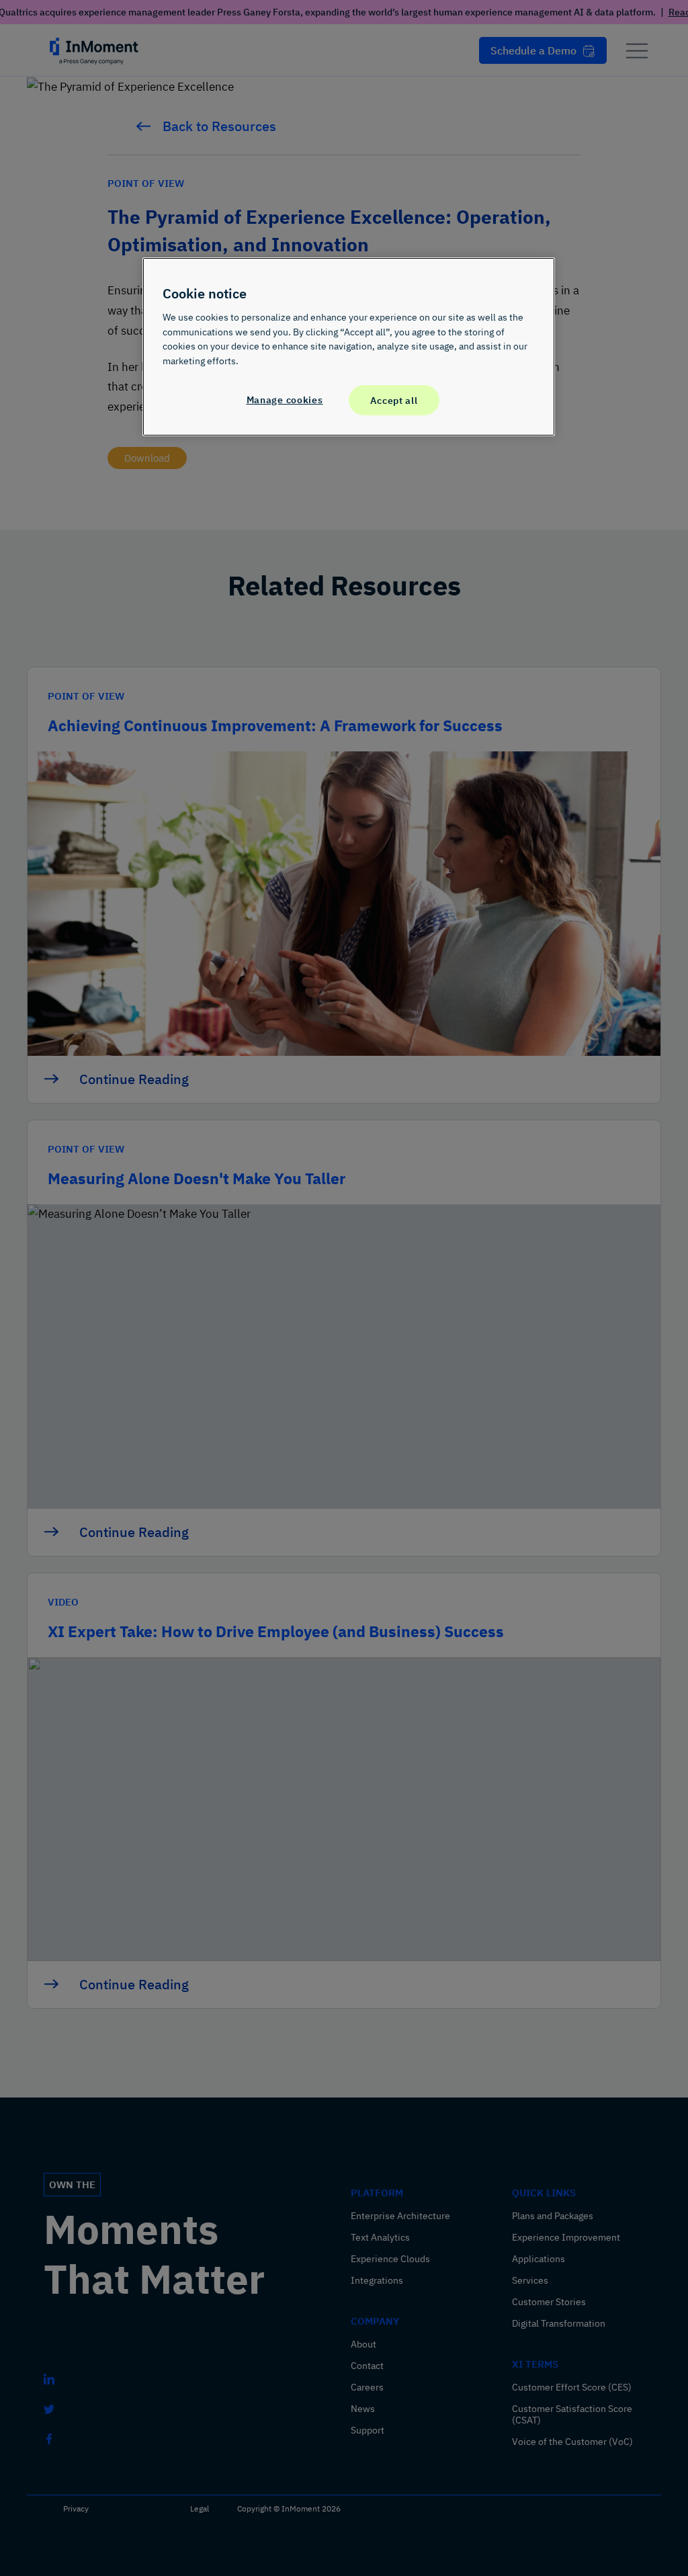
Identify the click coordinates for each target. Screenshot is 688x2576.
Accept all (394, 400)
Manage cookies (285, 400)
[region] (349, 347)
